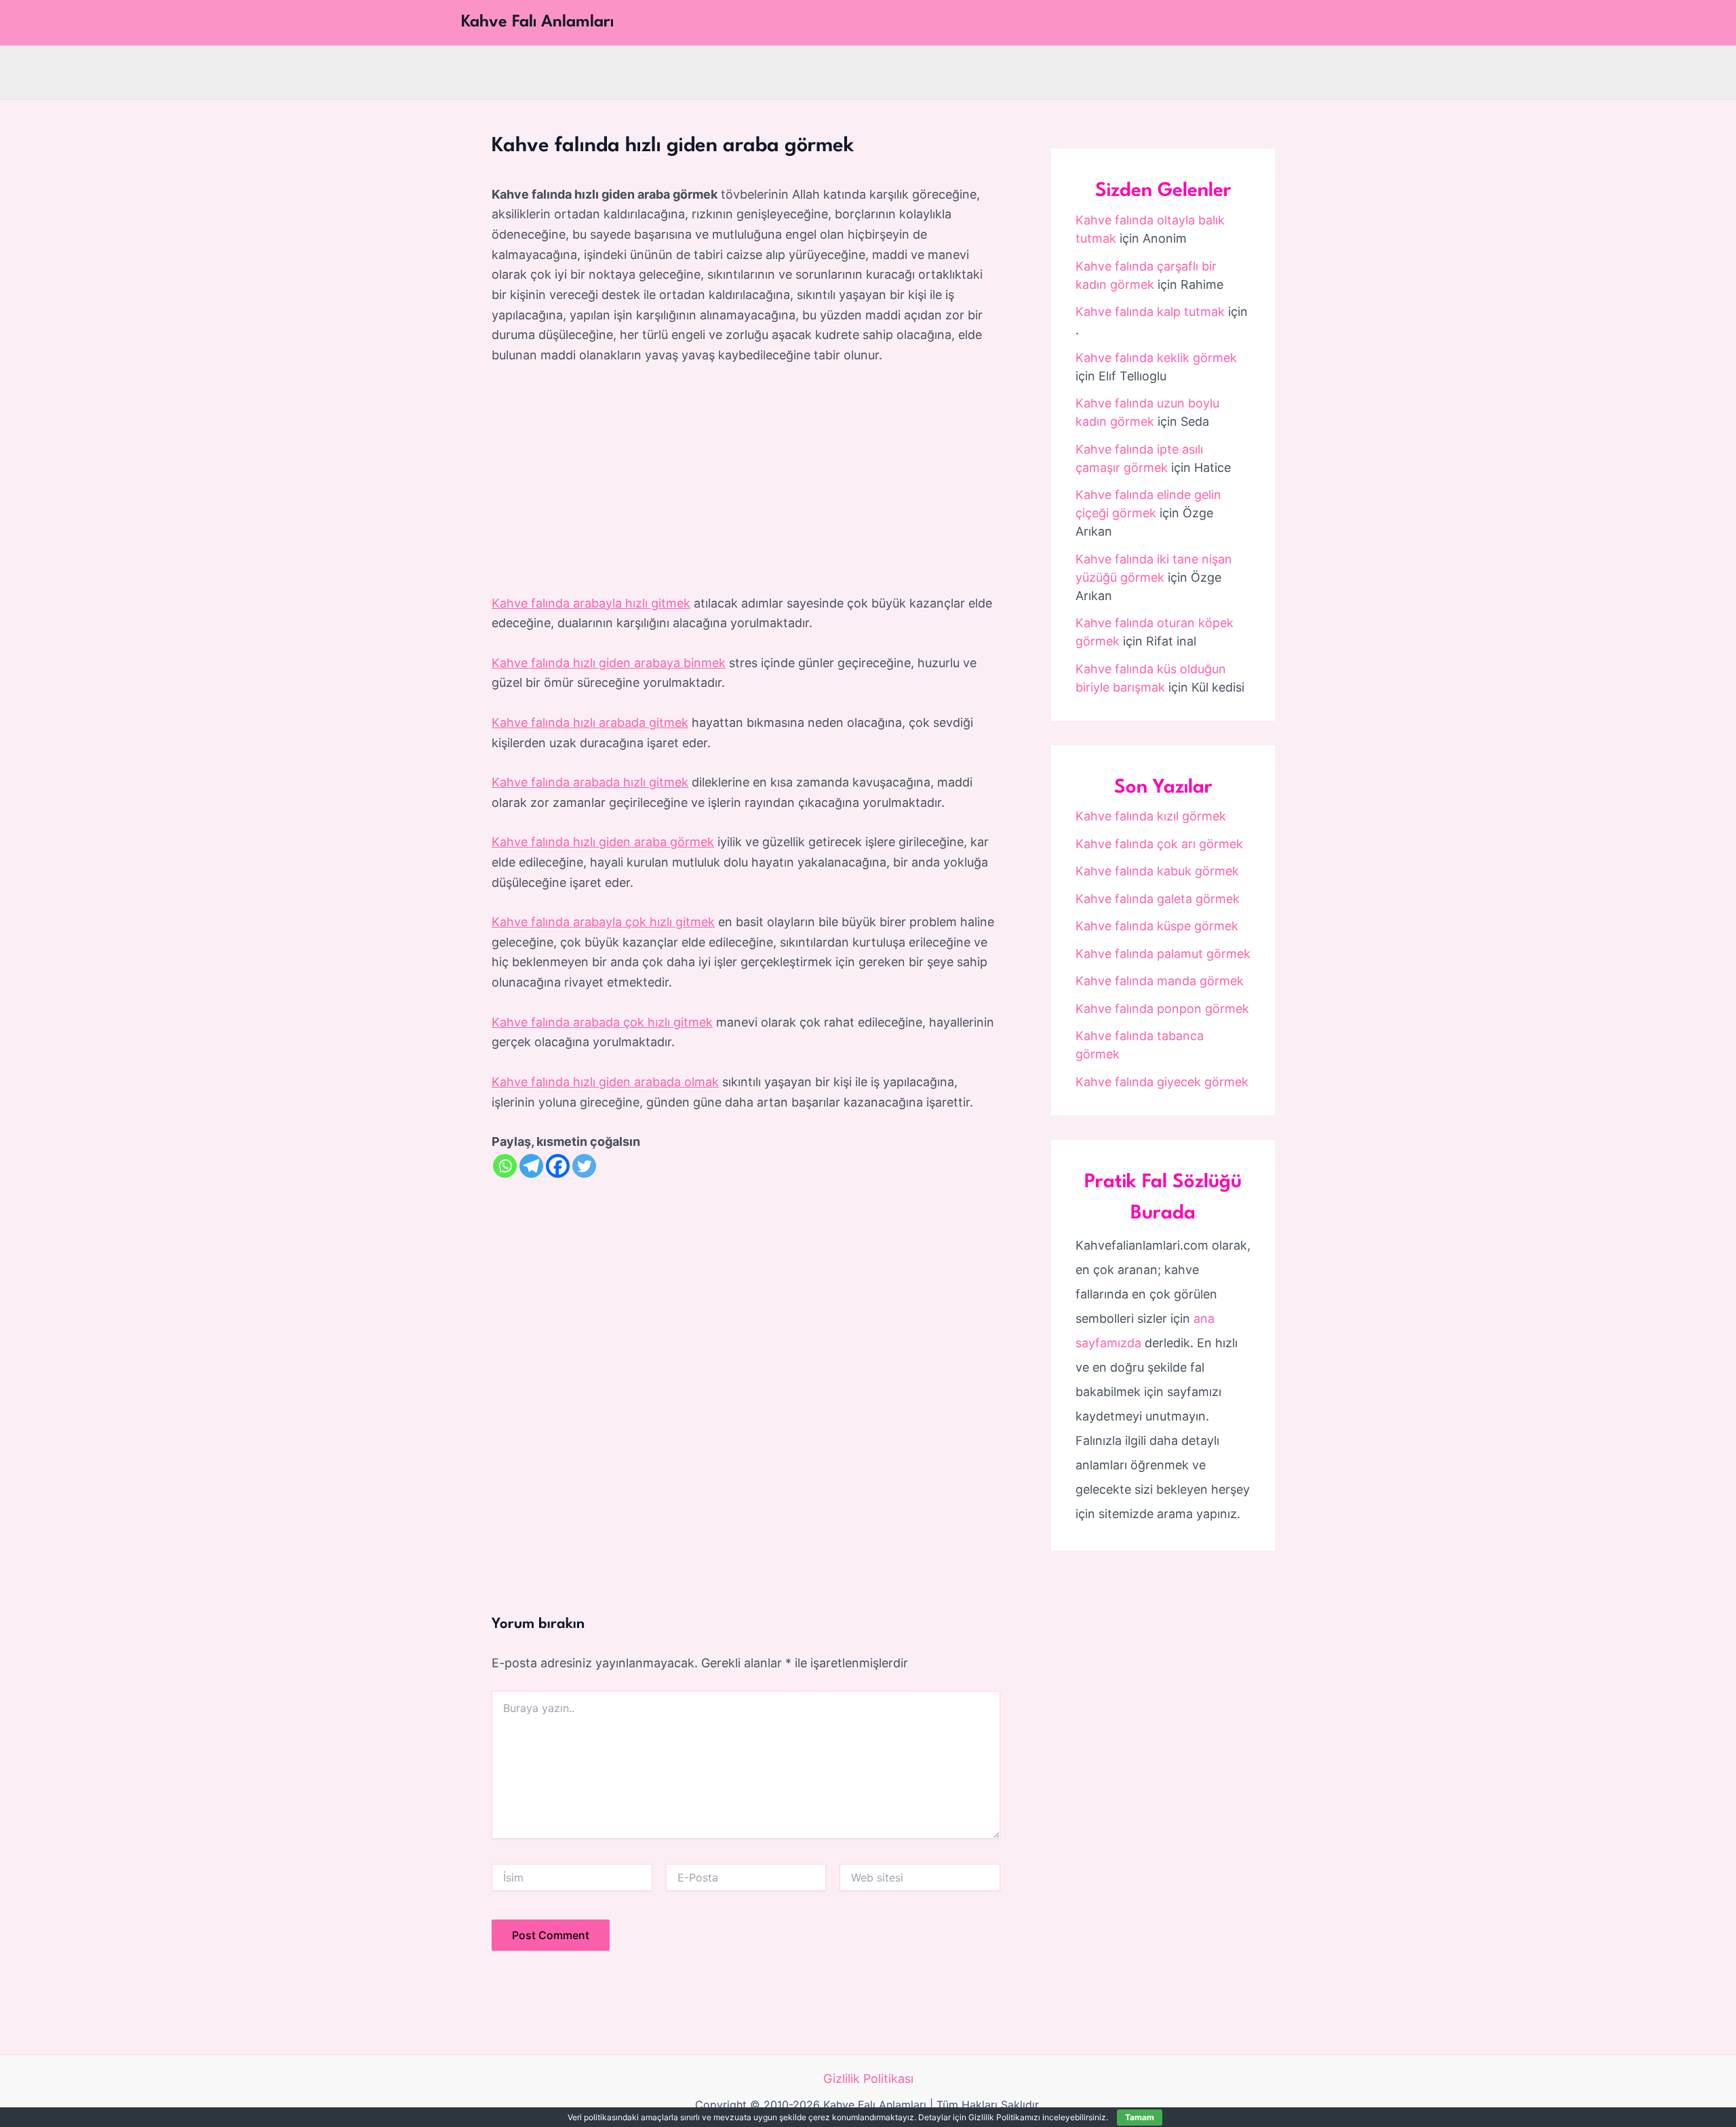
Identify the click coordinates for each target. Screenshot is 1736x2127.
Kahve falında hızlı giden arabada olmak (605, 1082)
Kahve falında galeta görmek (1158, 899)
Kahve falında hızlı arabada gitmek (590, 722)
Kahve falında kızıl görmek (1151, 816)
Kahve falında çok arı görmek (1159, 844)
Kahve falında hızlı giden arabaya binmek (609, 663)
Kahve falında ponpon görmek (1162, 1009)
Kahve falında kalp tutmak (1150, 312)
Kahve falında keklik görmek (1156, 358)
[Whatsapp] (505, 1166)
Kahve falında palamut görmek (1163, 954)
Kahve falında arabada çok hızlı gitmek (602, 1022)
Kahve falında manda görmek (1160, 981)
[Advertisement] (746, 480)
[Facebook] (558, 1166)
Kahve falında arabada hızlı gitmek (590, 782)
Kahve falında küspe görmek (1157, 926)
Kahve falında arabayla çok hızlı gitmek (603, 922)
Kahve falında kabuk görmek (1157, 871)
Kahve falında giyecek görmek (1162, 1082)
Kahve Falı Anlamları (537, 22)
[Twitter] (584, 1166)
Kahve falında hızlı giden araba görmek (603, 842)
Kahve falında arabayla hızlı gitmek (591, 603)
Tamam (1140, 2117)
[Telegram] (531, 1166)
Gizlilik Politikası (868, 2079)
